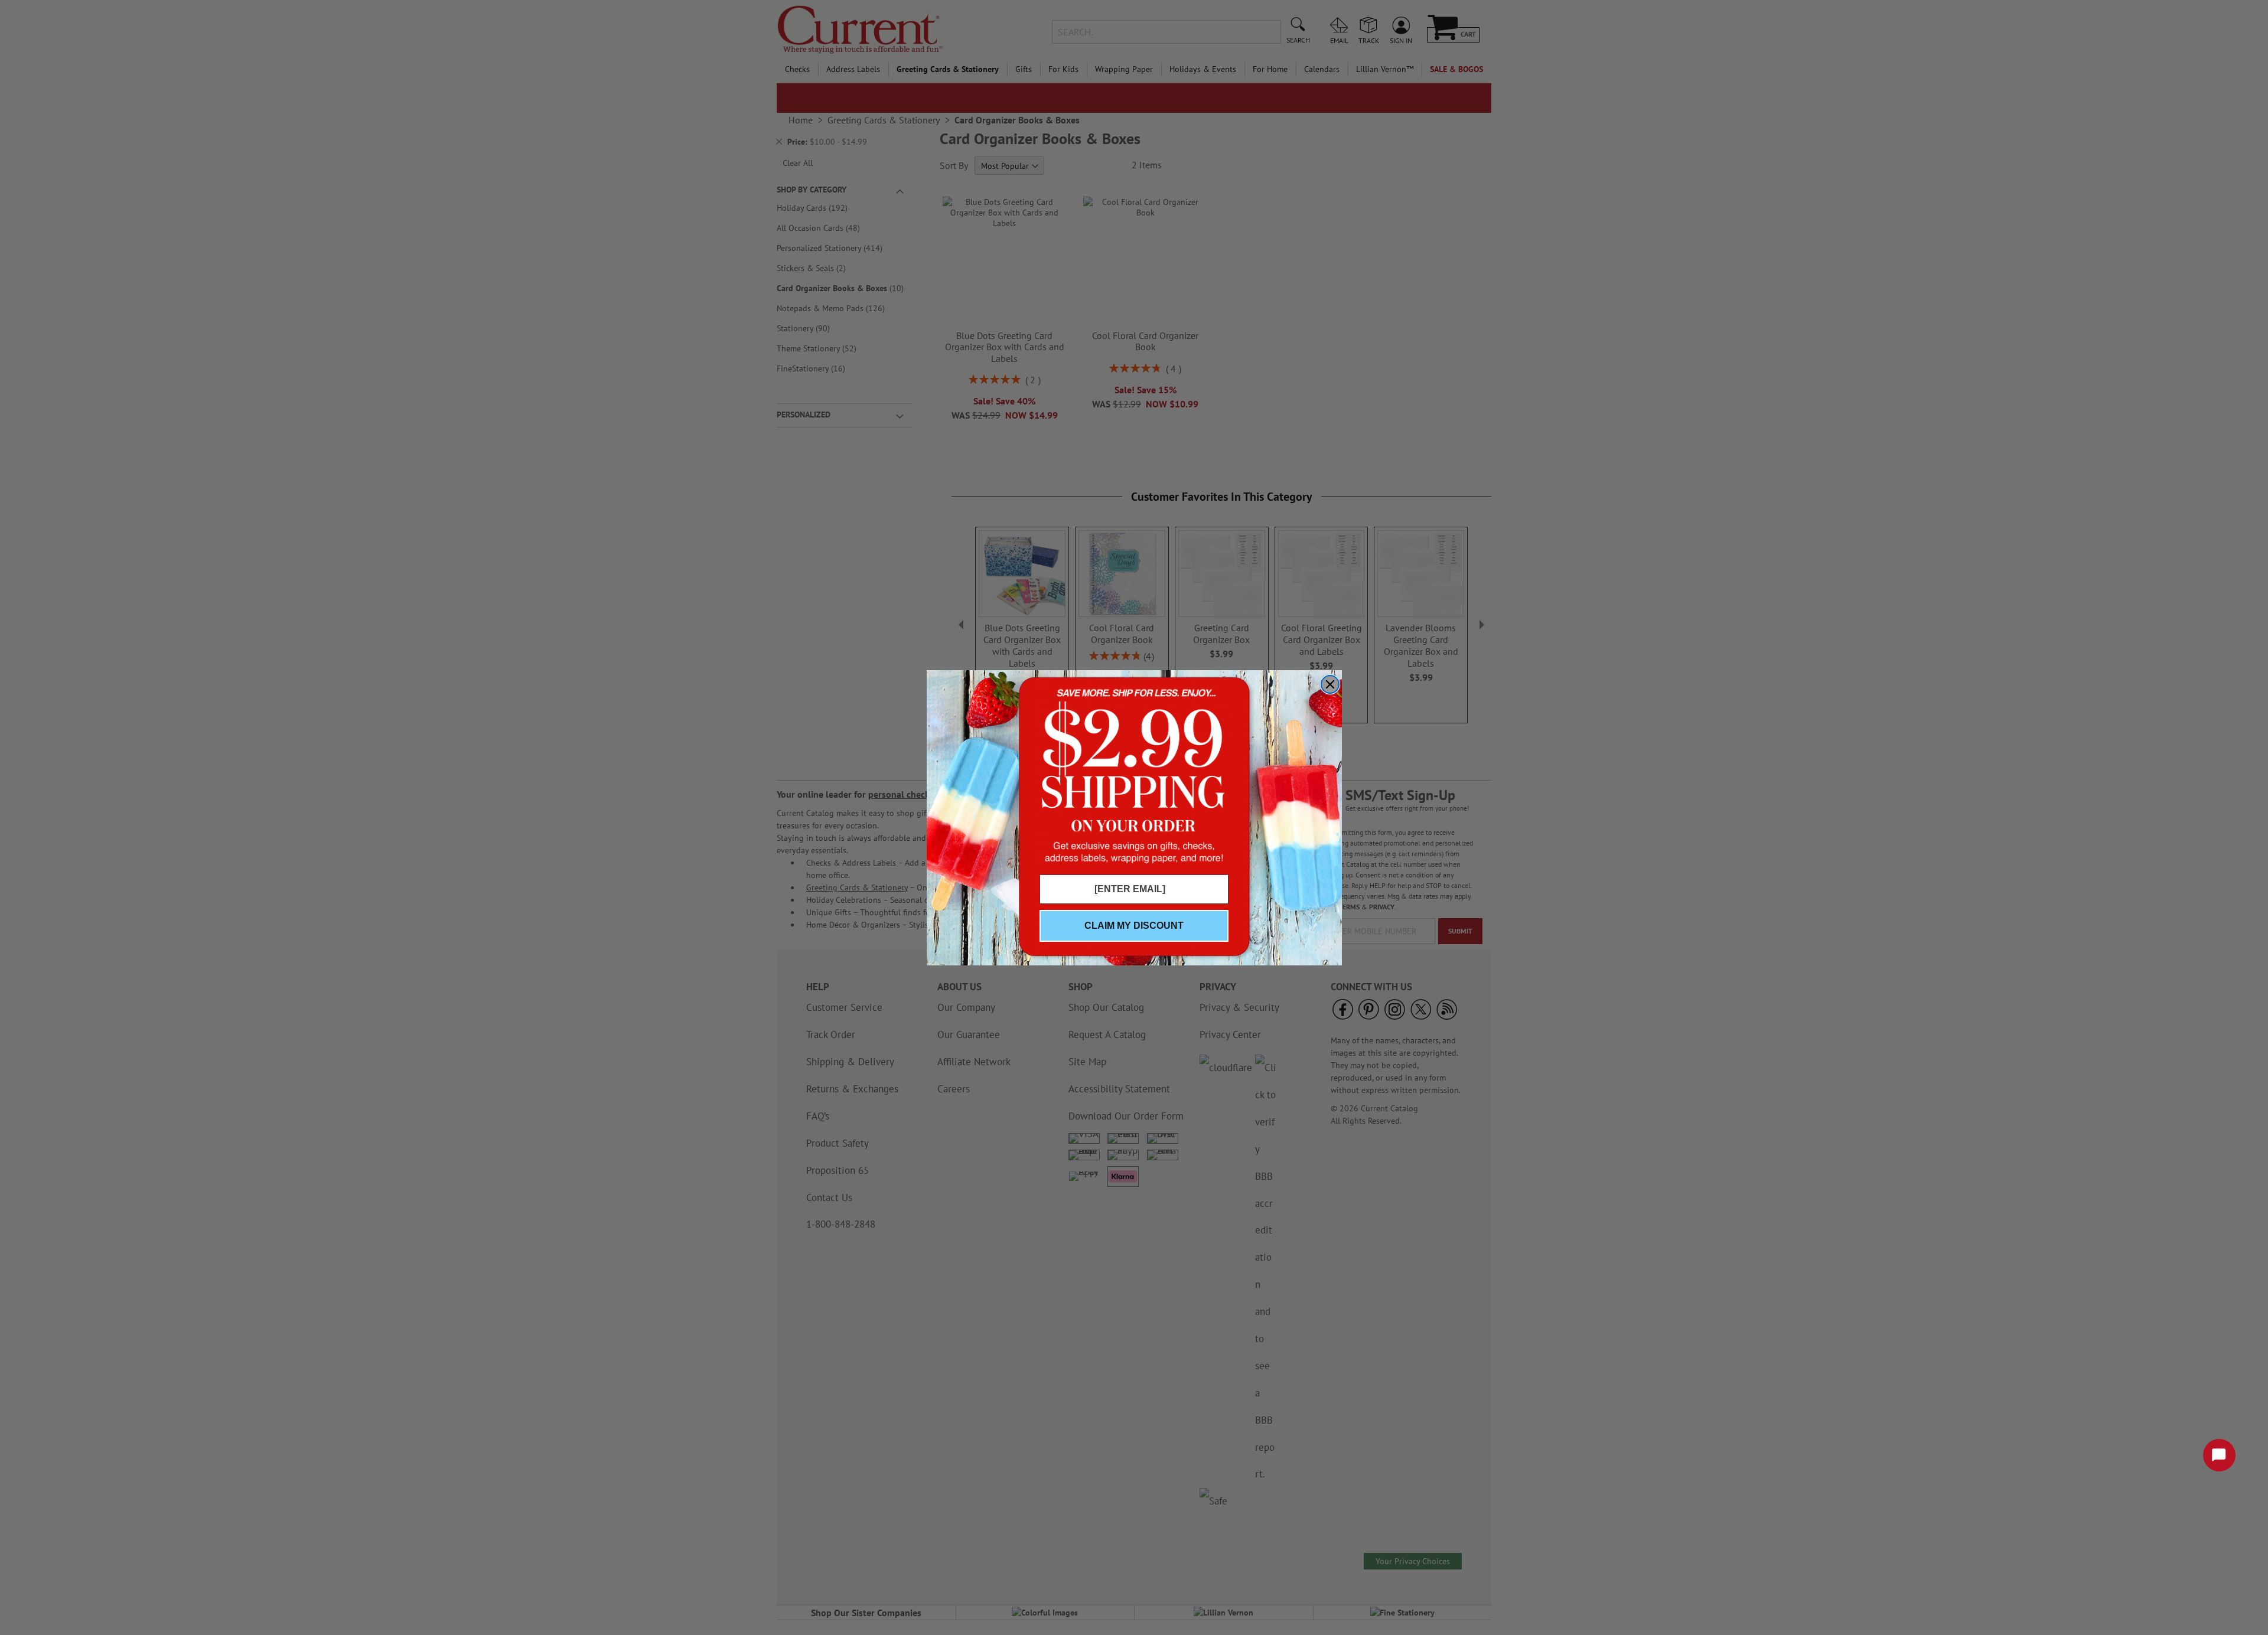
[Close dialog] (1330, 684)
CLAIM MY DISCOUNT (1134, 926)
